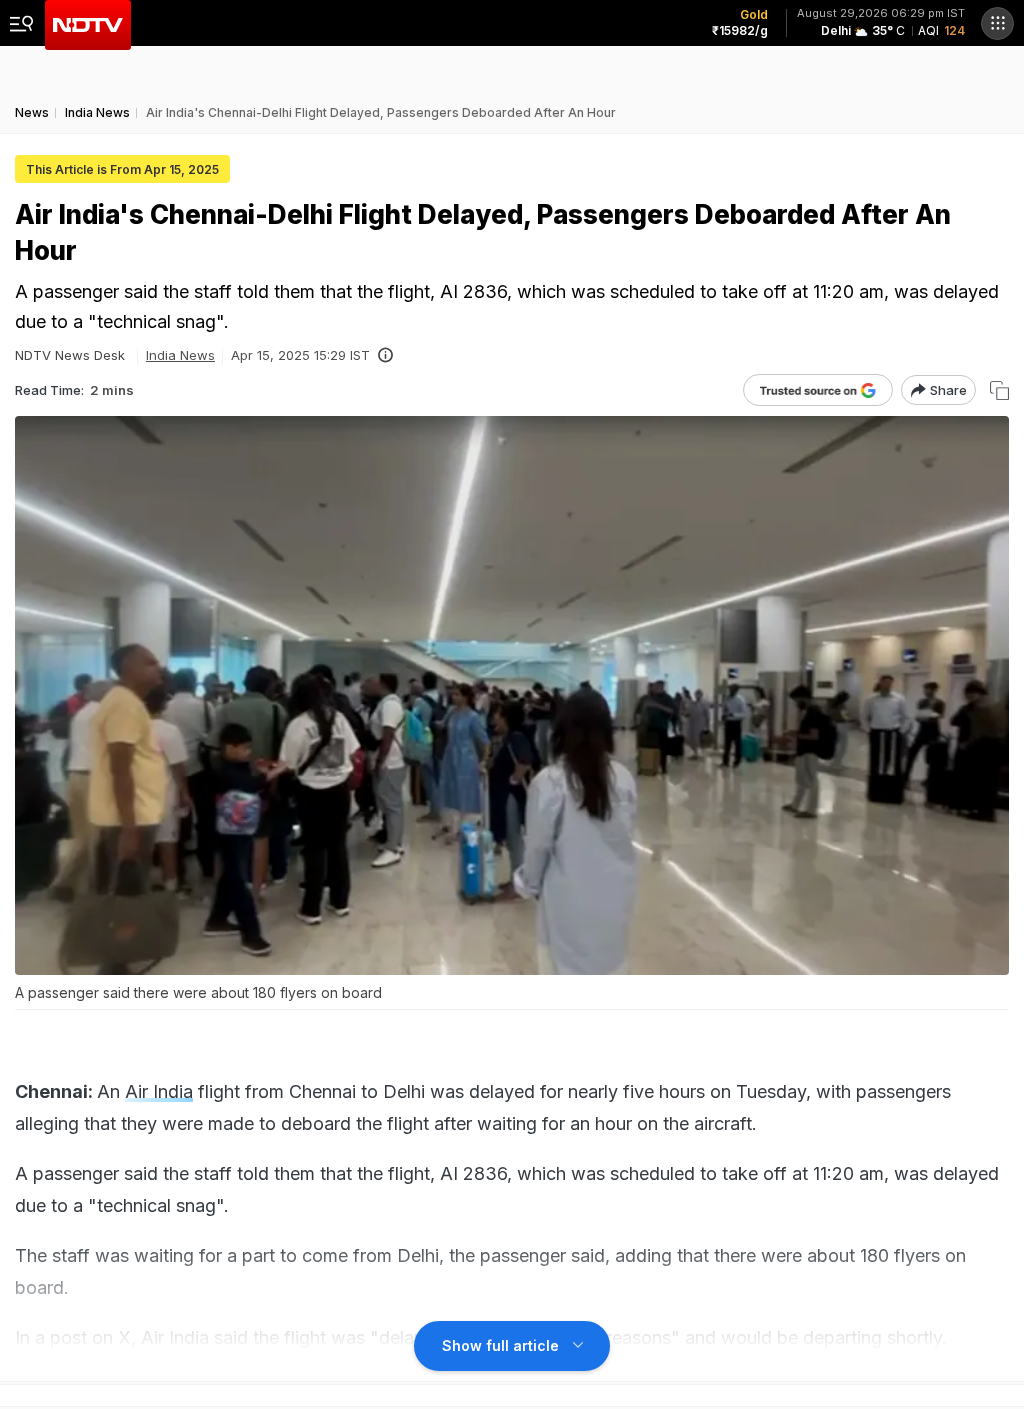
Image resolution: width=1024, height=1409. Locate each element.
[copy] (999, 390)
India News (180, 355)
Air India (159, 1091)
